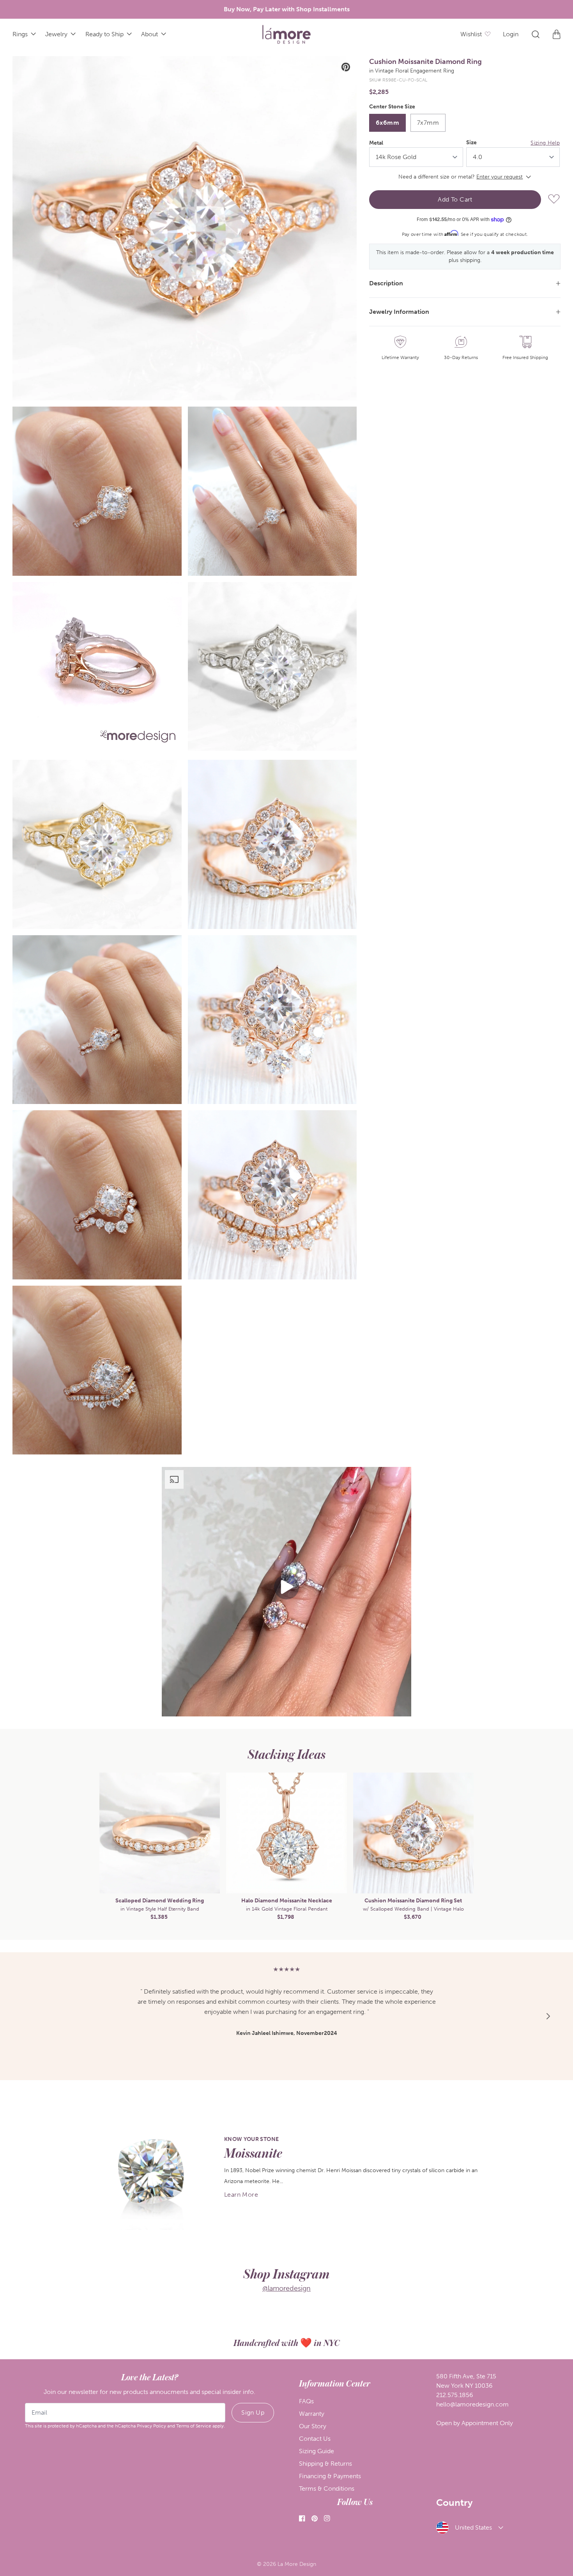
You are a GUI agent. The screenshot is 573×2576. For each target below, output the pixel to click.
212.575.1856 (455, 2395)
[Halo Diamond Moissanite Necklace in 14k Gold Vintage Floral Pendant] (286, 1833)
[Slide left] (25, 1847)
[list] (185, 755)
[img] (286, 34)
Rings (20, 34)
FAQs (306, 2401)
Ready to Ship (104, 34)
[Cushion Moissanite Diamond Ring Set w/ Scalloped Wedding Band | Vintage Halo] (413, 1833)
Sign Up (253, 2412)
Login (511, 34)
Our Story (313, 2426)
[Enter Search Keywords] (536, 34)
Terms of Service (194, 2426)
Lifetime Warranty (400, 357)
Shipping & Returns (325, 2464)
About (149, 34)
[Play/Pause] (24, 742)
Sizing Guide (317, 2451)
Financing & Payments (330, 2476)
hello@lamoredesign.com (472, 2404)
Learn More (241, 2195)
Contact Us (315, 2439)
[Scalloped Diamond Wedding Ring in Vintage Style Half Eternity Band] (160, 1833)
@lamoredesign (286, 2288)
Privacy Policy (151, 2426)
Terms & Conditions (327, 2488)
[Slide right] (548, 1847)
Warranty (312, 2414)
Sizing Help (545, 143)
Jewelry (56, 34)
